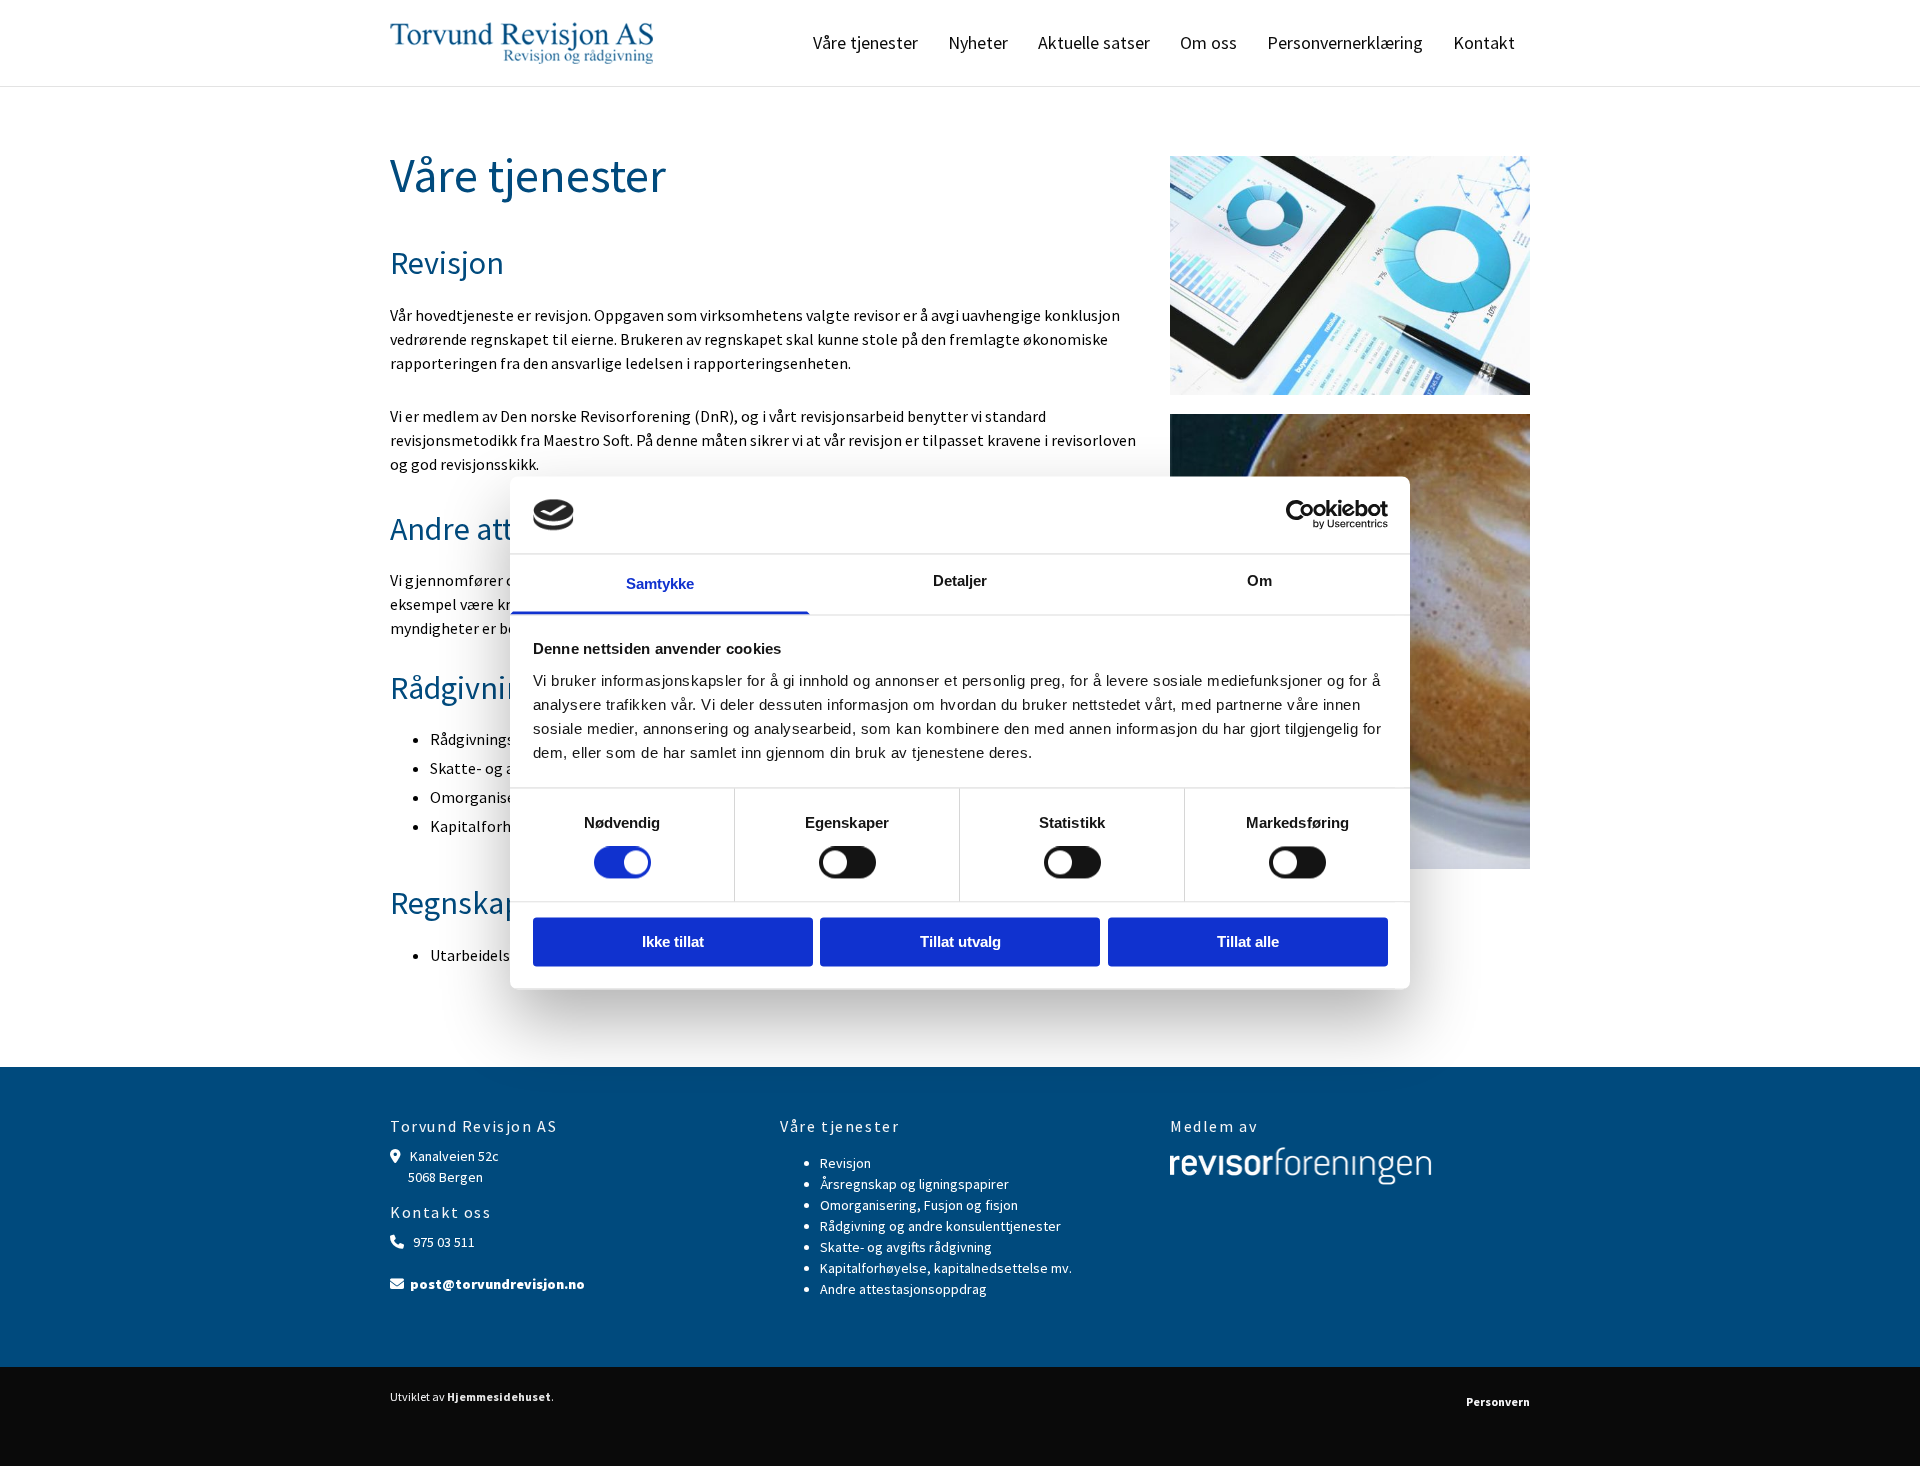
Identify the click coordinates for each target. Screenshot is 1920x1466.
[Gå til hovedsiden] (521, 43)
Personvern (1498, 1401)
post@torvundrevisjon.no (497, 1284)
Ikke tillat (673, 941)
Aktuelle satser (1094, 42)
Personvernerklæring (1345, 42)
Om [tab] (1259, 580)
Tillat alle (1248, 941)
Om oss (1208, 42)
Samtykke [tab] (660, 583)
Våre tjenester (865, 42)
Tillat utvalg (960, 941)
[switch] (847, 863)
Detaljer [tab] (960, 580)
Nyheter (978, 42)
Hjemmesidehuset (499, 1396)
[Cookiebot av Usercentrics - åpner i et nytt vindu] (1300, 515)
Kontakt (1484, 42)
